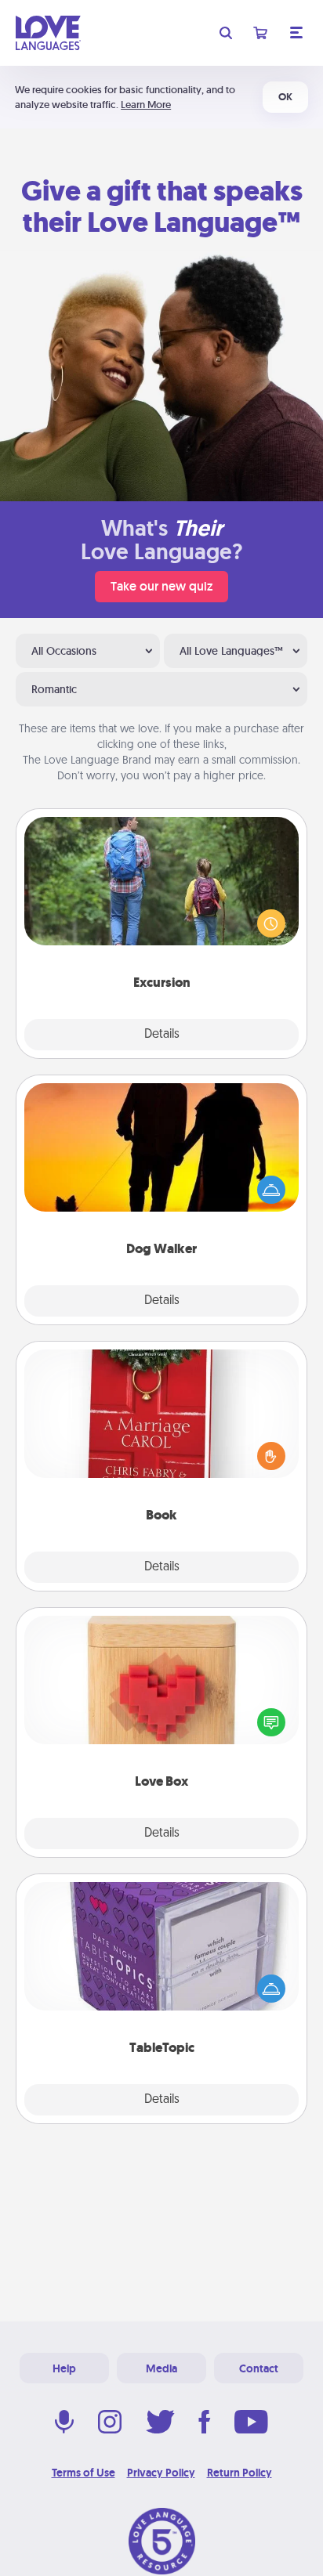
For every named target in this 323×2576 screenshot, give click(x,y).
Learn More (146, 105)
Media (161, 2368)
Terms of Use (83, 2473)
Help (64, 2368)
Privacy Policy (161, 2473)
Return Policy (240, 2473)
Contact (259, 2368)
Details (162, 1035)
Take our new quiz (161, 586)
